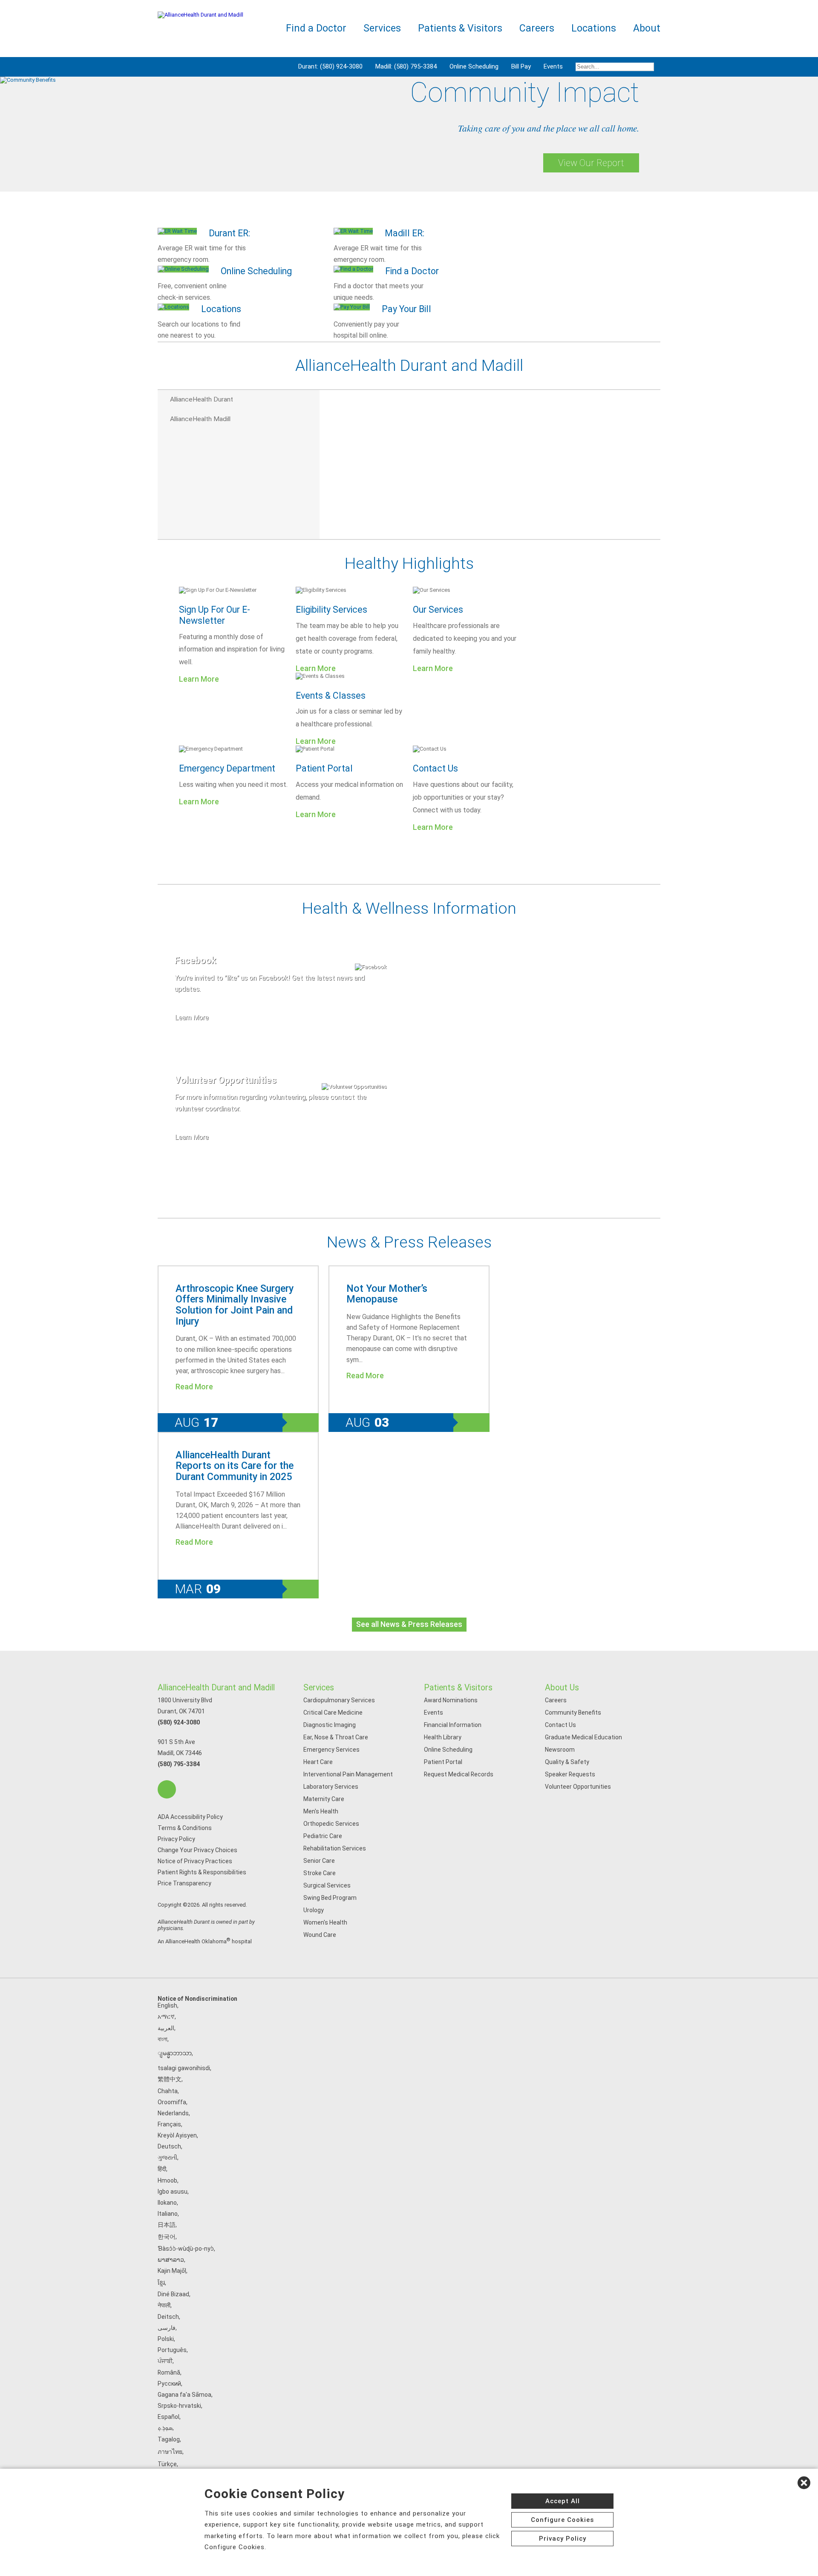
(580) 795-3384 (179, 1764)
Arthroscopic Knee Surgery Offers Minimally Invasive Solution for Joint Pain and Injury (235, 1305)
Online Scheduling (474, 66)
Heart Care (318, 1762)
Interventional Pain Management (348, 1774)
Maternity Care (324, 1799)
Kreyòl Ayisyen (177, 2135)
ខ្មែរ (161, 2283)
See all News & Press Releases (409, 1624)
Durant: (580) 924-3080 (330, 66)
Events (553, 66)
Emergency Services (331, 1750)
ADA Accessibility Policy (190, 1817)
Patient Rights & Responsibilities (202, 1872)
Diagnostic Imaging (330, 1725)
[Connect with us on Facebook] (167, 1789)
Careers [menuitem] (537, 28)
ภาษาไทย (170, 2452)
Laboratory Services (331, 1787)
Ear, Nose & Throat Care (336, 1737)
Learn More (199, 679)
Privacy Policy (176, 1839)
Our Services (438, 610)
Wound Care (320, 1935)
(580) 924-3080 (179, 1722)
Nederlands (173, 2113)
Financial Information (453, 1725)
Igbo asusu (173, 2192)
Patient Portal (324, 768)
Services (319, 1688)
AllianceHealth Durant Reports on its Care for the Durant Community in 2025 (235, 1466)
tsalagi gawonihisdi (184, 2068)
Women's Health (325, 1922)
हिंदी (162, 2169)
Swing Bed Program (330, 1898)
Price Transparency (184, 1883)
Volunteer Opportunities (578, 1787)
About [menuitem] (647, 28)
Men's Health (321, 1811)
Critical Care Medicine (333, 1713)
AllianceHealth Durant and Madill (216, 1688)
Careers (556, 1700)
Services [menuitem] (382, 28)
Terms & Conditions (185, 1828)
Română (169, 2372)
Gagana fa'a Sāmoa (184, 2395)
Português (172, 2350)
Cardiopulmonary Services (339, 1700)
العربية (166, 2028)
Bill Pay (521, 66)
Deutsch (169, 2146)
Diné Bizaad (173, 2294)
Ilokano (167, 2203)
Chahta (168, 2091)
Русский (169, 2384)
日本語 (167, 2225)
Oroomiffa (172, 2102)
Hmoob (167, 2180)
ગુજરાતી (167, 2157)
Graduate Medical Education (583, 1737)
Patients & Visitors (458, 1688)
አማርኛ (166, 2017)
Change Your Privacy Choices (197, 1850)
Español (168, 2417)
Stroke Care (320, 1873)
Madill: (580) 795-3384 (406, 66)
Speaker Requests (570, 1774)
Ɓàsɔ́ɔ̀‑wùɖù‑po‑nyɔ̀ (186, 2249)
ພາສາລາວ (171, 2260)
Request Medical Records (459, 1774)
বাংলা (163, 2039)
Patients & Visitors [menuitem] (460, 28)
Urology (314, 1910)
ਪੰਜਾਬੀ (165, 2361)
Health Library (443, 1737)
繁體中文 (170, 2079)
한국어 (167, 2237)
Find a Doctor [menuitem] (316, 28)
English (167, 2005)
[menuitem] (615, 67)
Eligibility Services (331, 610)
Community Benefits (573, 1713)
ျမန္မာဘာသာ (175, 2053)
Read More (194, 1387)
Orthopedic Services (331, 1824)
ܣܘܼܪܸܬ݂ (165, 2428)
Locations (594, 28)
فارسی (167, 2328)
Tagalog (169, 2439)
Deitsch (168, 2317)
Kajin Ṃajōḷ (172, 2271)
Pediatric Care (323, 1836)
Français (169, 2124)
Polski (166, 2339)
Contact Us (435, 768)
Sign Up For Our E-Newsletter (215, 615)
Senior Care (319, 1861)
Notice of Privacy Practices (195, 1861)
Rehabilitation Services (335, 1848)
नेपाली (164, 2305)
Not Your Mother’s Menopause (387, 1294)
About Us (562, 1688)
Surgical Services (327, 1885)
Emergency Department (227, 768)
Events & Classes (331, 696)
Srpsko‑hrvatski (179, 2406)
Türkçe (167, 2464)
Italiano (168, 2214)
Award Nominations (451, 1700)
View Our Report (591, 163)
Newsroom (560, 1750)
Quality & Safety (567, 1762)
